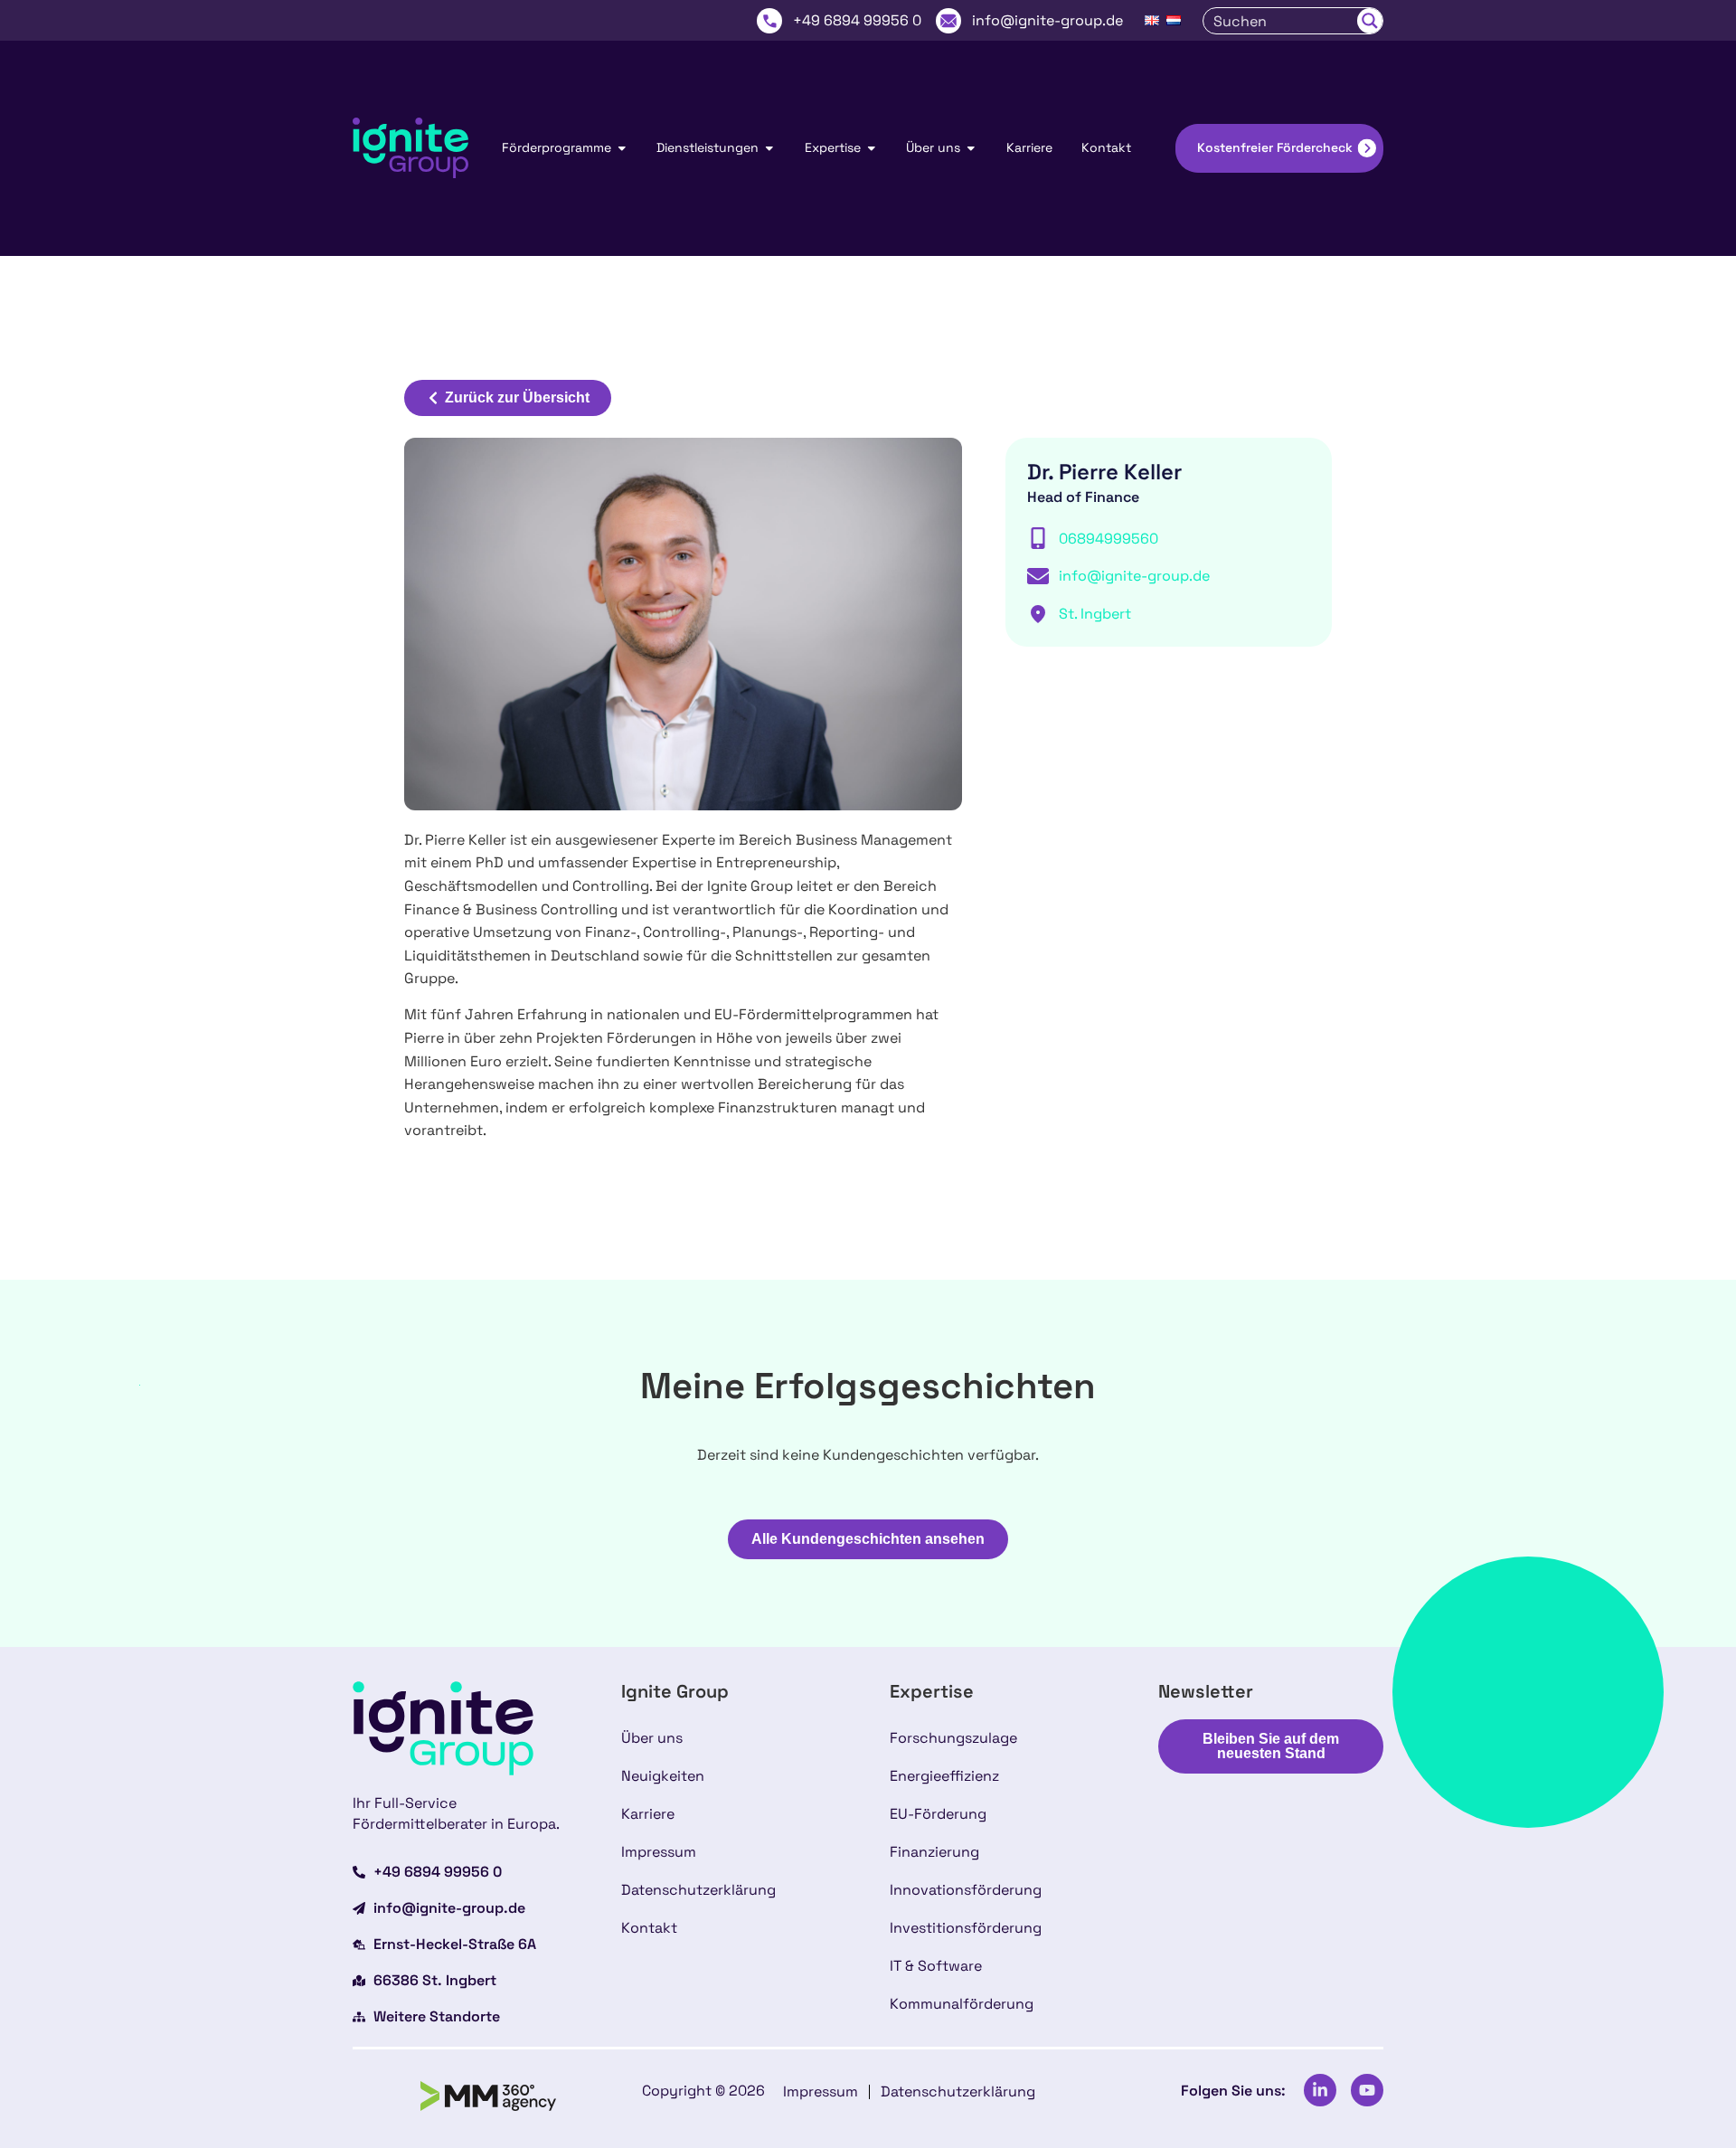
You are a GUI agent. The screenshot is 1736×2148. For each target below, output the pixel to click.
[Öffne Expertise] (872, 148)
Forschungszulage (953, 1738)
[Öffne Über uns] (971, 148)
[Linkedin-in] (1320, 2090)
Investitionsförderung (966, 1928)
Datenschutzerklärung (698, 1890)
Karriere (648, 1814)
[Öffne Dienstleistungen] (769, 148)
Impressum (659, 1852)
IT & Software (936, 1966)
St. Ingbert (1095, 614)
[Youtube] (1367, 2090)
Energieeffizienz (944, 1776)
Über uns (652, 1738)
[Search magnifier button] (1370, 21)
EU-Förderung (938, 1814)
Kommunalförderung (962, 2004)
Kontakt (649, 1928)
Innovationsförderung (966, 1890)
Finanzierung (934, 1852)
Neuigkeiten (663, 1776)
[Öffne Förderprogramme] (622, 148)
